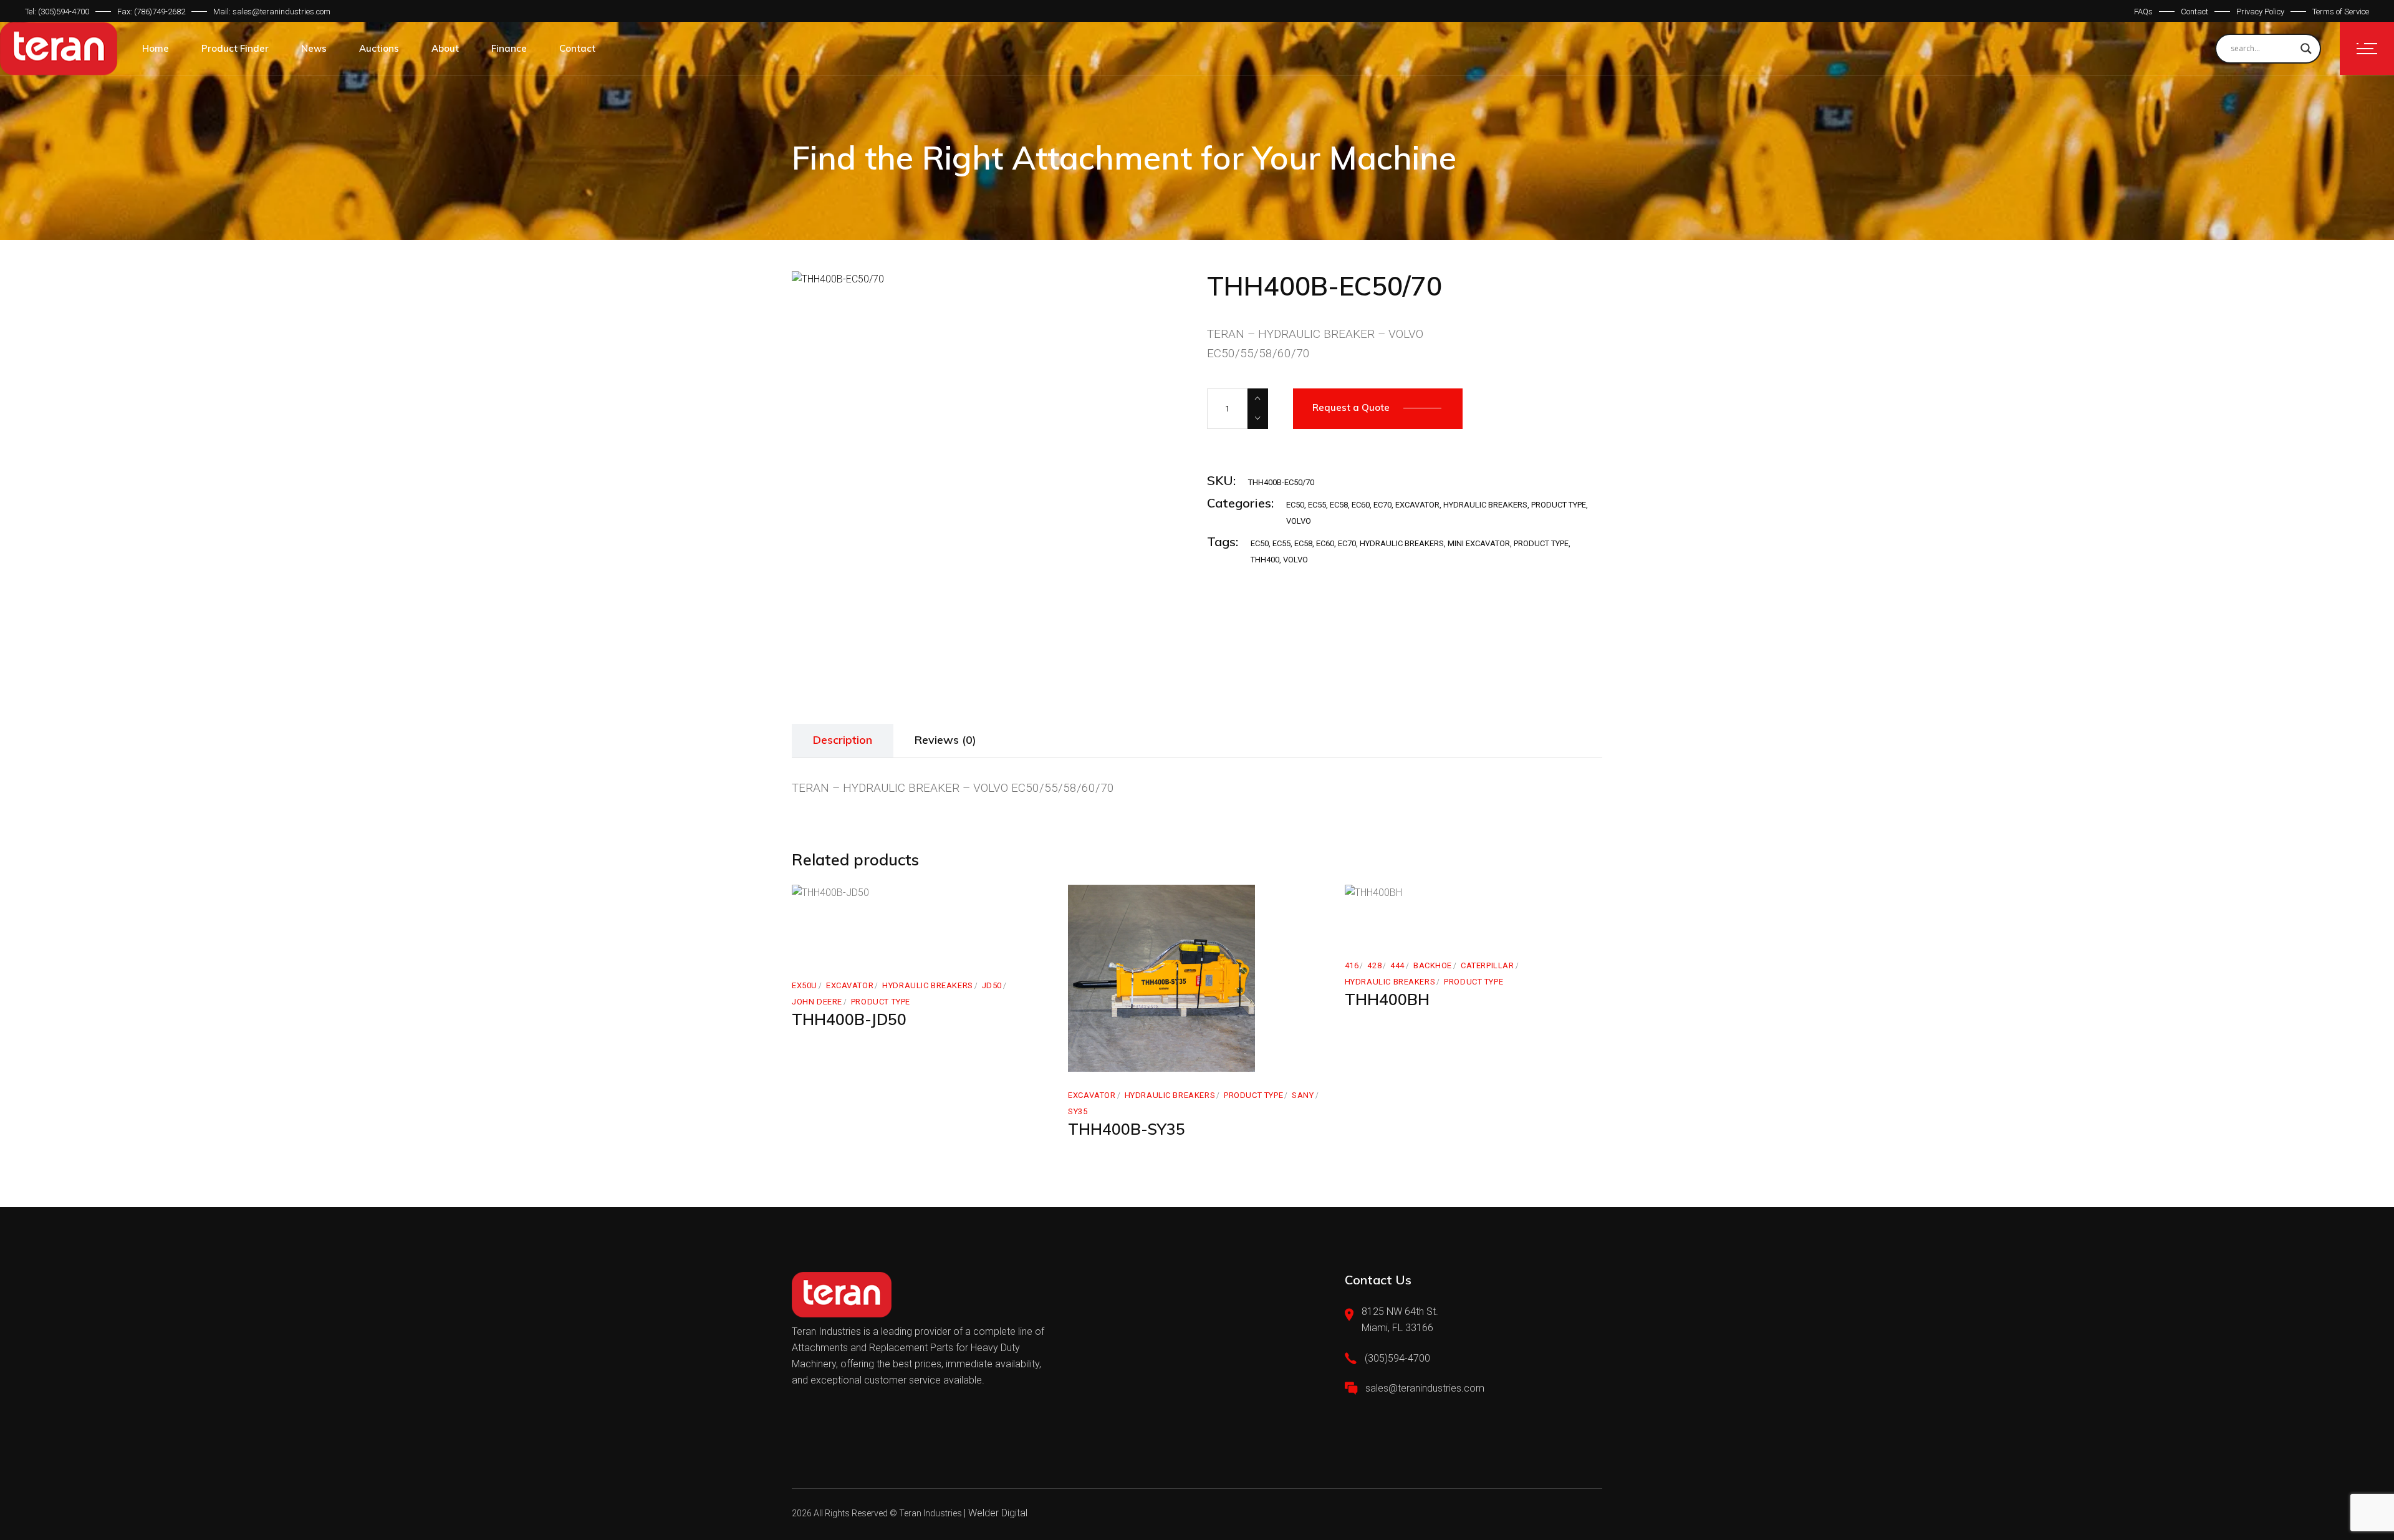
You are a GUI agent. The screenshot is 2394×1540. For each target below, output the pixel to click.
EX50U (805, 985)
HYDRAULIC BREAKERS (1485, 505)
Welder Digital (998, 1513)
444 (1397, 965)
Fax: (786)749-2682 (151, 12)
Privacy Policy (2260, 12)
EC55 (1317, 505)
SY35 (1078, 1111)
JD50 (992, 985)
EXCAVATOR (1417, 505)
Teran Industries (930, 1513)
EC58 (1339, 505)
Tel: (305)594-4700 (57, 12)
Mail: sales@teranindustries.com (272, 12)
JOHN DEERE (817, 1002)
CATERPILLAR (1487, 965)
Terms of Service (2341, 12)
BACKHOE (1433, 965)
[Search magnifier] (2306, 49)
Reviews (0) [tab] (945, 740)
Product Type (1559, 505)
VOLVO (1299, 521)
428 (1374, 965)
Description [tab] (843, 740)
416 (1352, 965)
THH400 (1265, 560)
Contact (2194, 12)
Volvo (1296, 560)
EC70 (1382, 505)
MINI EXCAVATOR (1479, 543)
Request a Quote (1351, 407)
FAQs (2143, 12)
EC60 (1361, 505)
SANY (1303, 1095)
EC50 (1295, 505)
